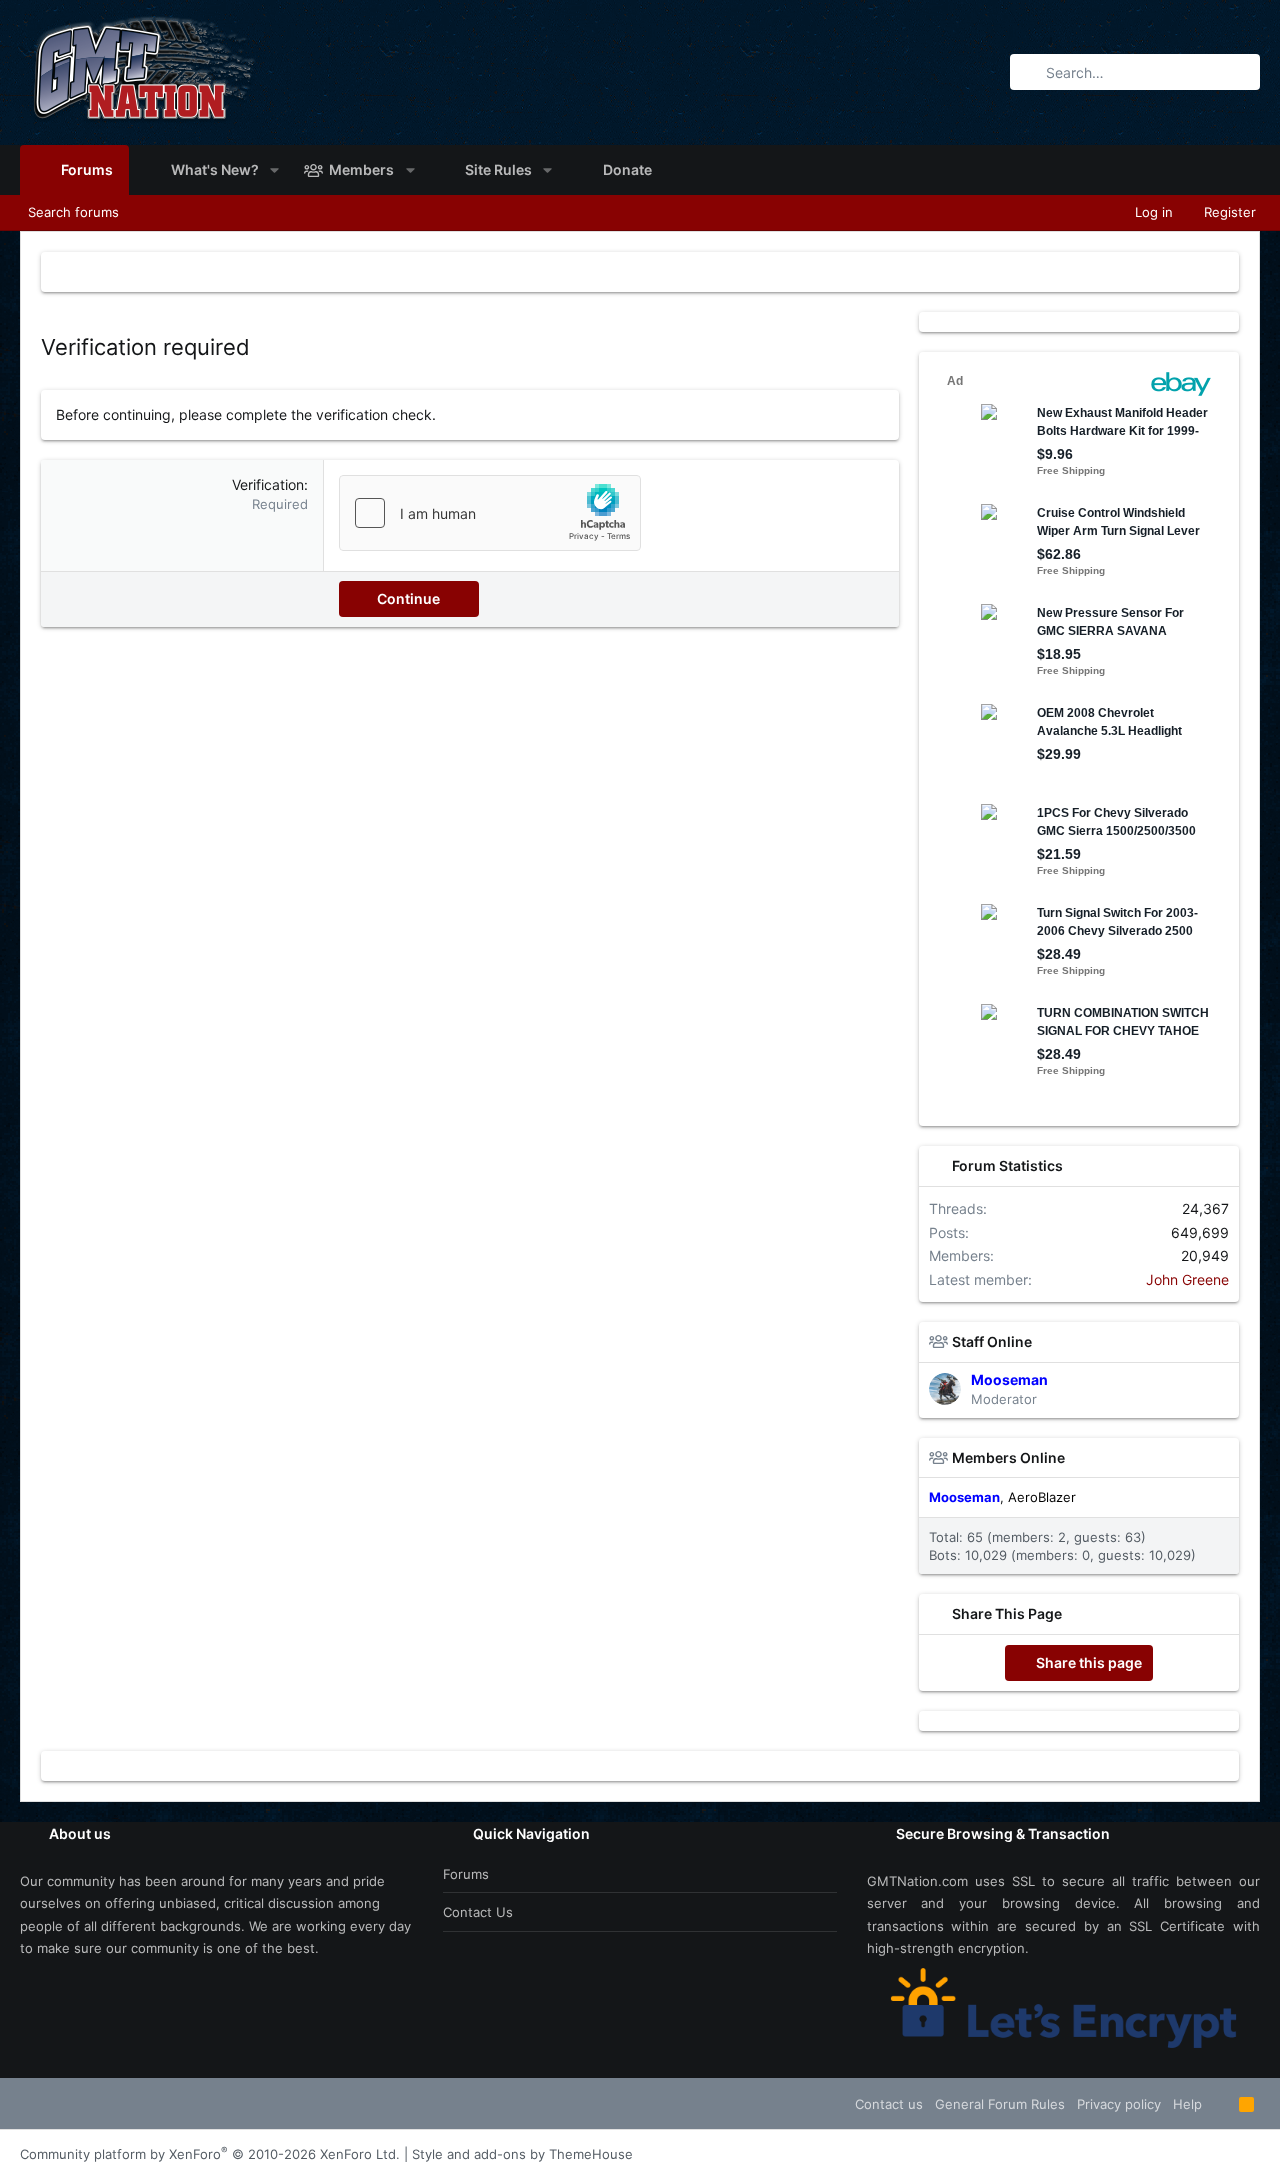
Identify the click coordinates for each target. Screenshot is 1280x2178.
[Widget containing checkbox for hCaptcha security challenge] (490, 513)
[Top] (1220, 2104)
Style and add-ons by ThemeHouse (522, 2154)
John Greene (1187, 1279)
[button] (274, 170)
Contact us (478, 1912)
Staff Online (992, 1341)
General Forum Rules (1000, 2104)
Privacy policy (1119, 2104)
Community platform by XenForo (210, 2154)
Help (1187, 2104)
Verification (268, 484)
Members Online (1008, 1457)
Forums (466, 1874)
